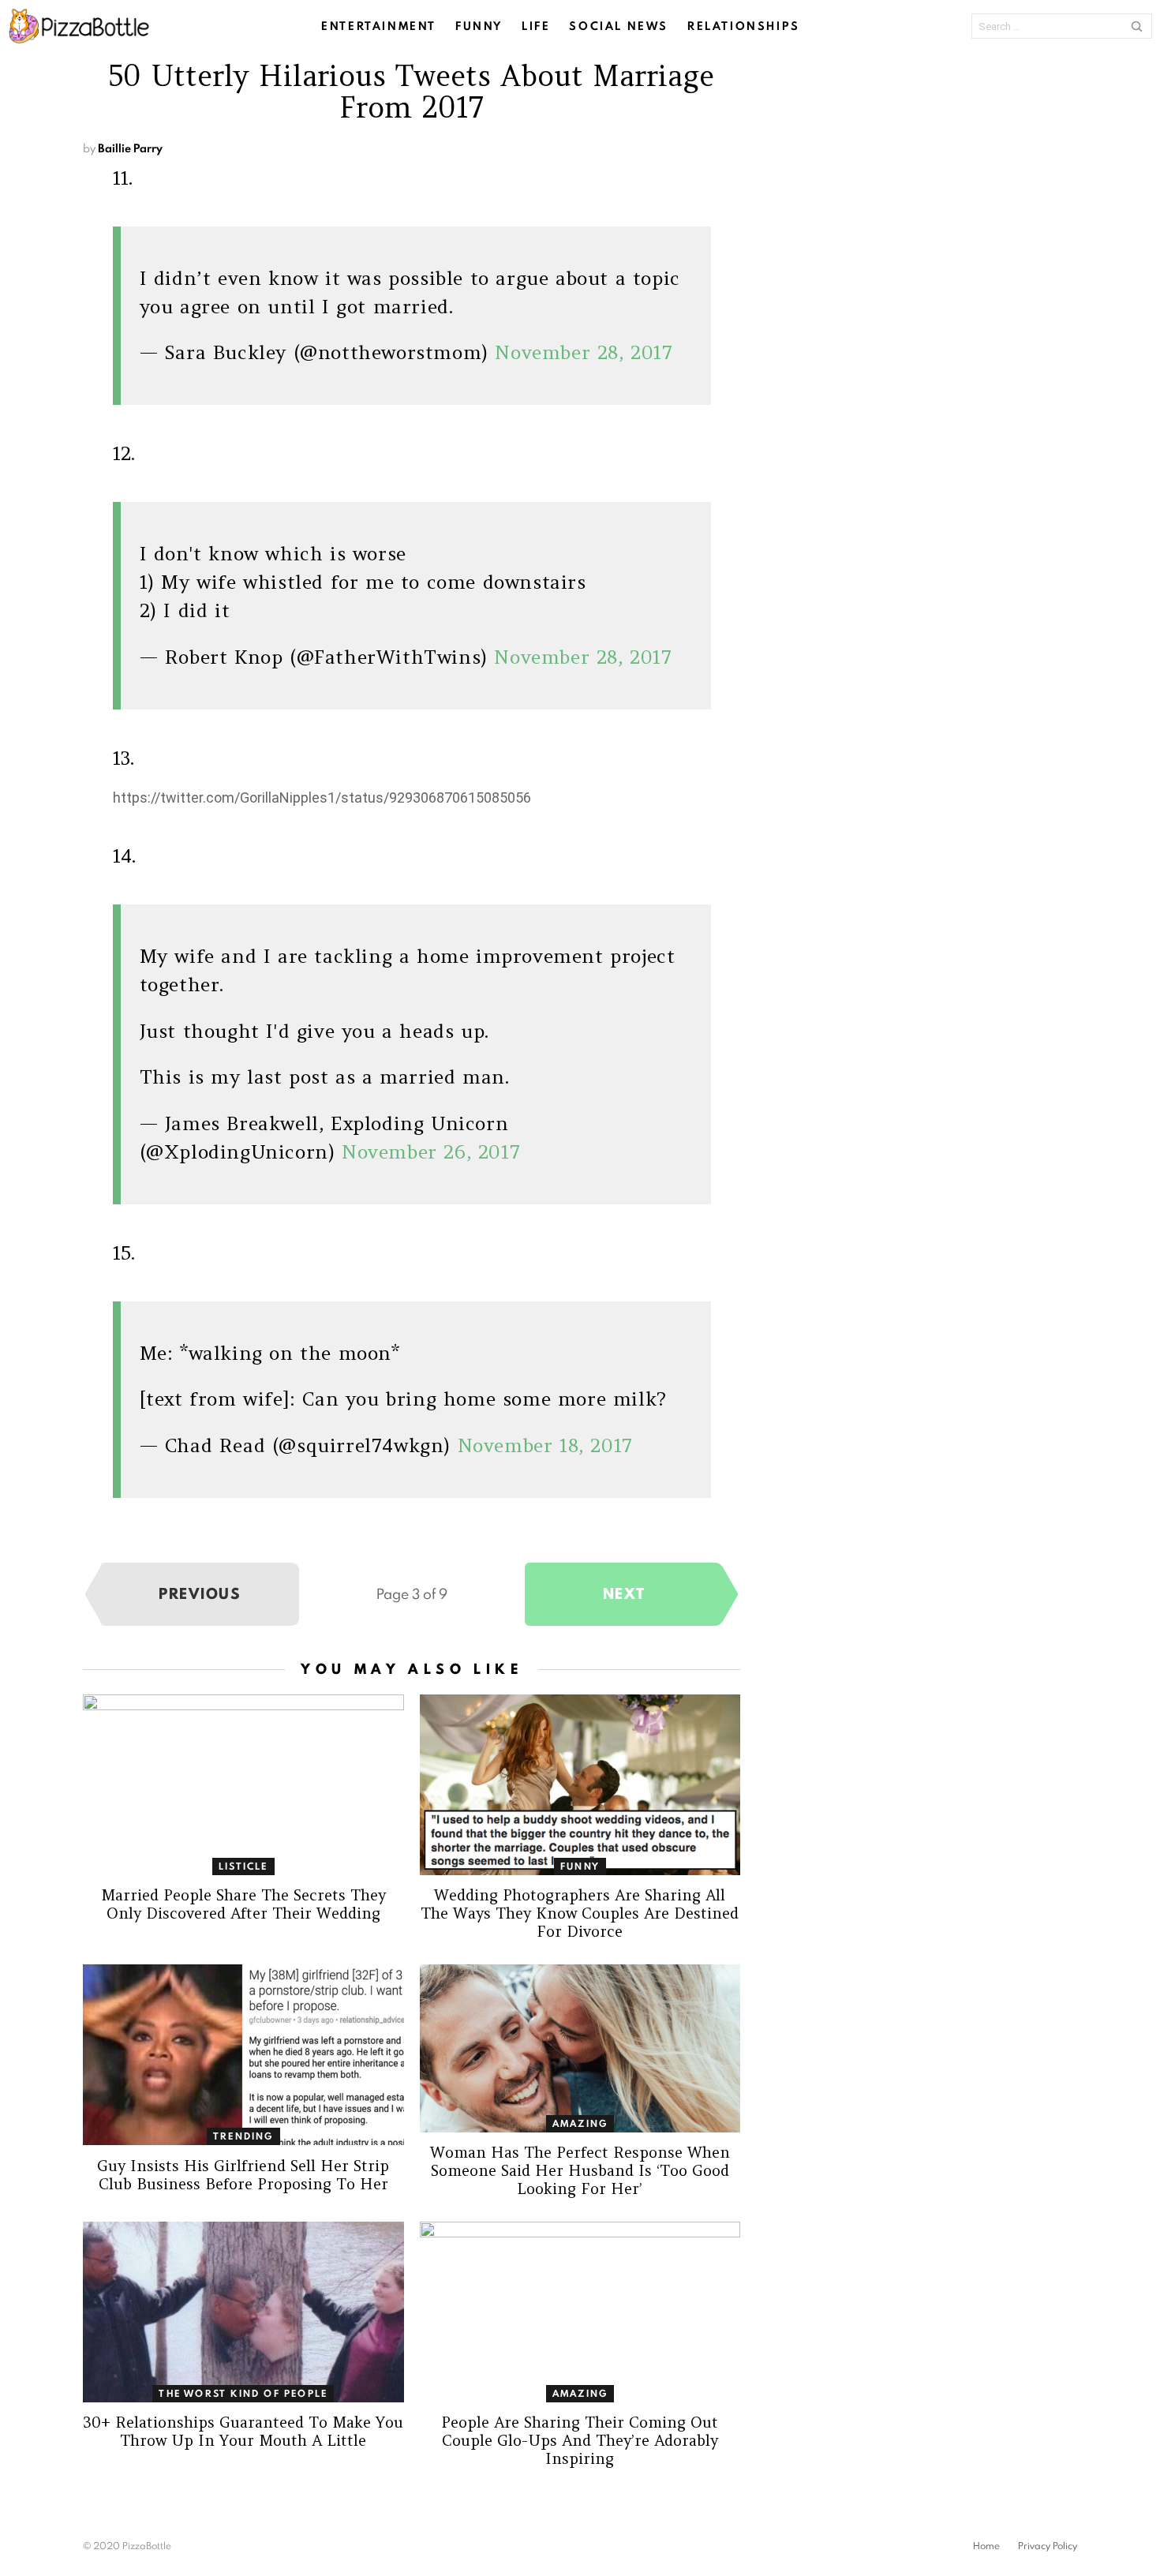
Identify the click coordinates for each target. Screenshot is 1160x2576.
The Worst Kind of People (243, 2393)
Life (536, 26)
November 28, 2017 (584, 352)
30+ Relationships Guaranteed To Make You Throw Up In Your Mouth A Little (243, 2431)
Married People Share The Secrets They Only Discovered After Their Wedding (243, 1904)
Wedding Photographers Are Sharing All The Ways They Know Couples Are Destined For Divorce (580, 1913)
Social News (619, 26)
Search (1136, 26)
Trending (243, 2136)
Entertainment (379, 26)
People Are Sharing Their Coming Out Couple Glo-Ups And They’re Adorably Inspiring (580, 2440)
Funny (479, 26)
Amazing (580, 2123)
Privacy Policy (1048, 2546)
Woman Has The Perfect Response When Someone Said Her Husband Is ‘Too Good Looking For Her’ (580, 2170)
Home (986, 2546)
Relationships (744, 26)
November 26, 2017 (431, 1152)
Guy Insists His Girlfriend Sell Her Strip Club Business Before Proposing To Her (243, 2175)
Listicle (243, 1866)
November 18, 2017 (545, 1445)
